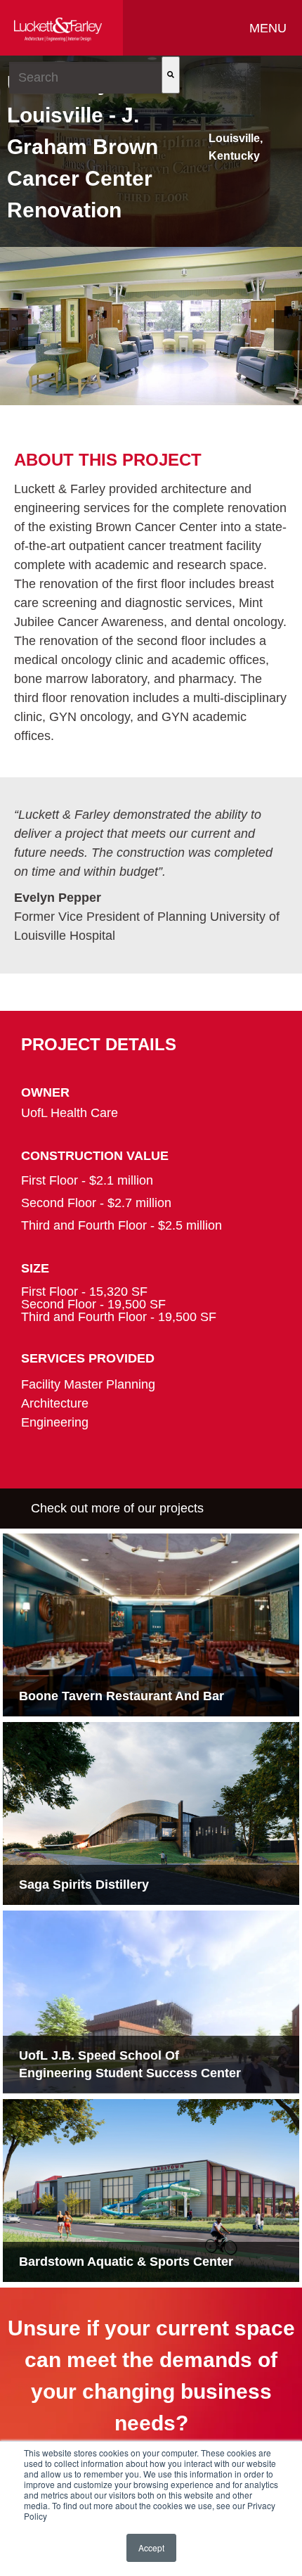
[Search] (171, 75)
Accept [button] (151, 2548)
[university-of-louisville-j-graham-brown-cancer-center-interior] (151, 326)
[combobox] (85, 78)
